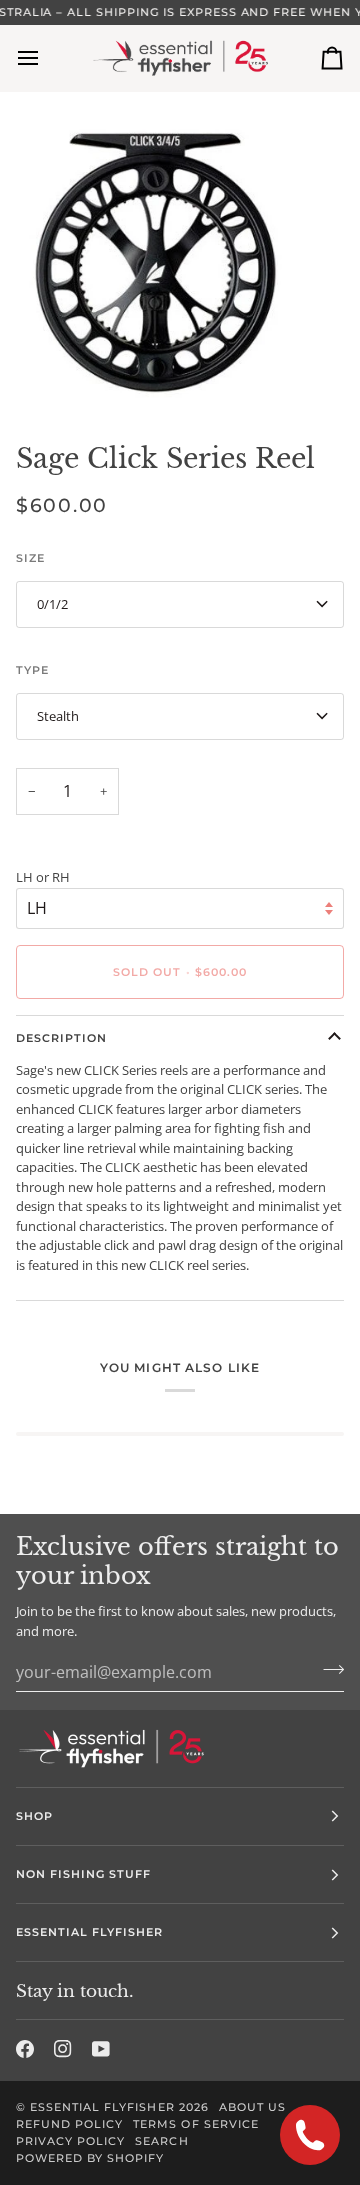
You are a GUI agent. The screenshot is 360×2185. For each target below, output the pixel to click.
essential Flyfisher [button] (90, 1932)
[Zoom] (37, 374)
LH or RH (43, 877)
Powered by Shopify (90, 2158)
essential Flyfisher (102, 2107)
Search (161, 2141)
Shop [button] (34, 1816)
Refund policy (69, 2124)
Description (61, 1038)
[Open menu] (46, 58)
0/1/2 (52, 604)
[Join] (327, 1669)
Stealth (58, 716)
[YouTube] (101, 2049)
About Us (252, 2107)
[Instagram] (63, 2049)
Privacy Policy (70, 2141)
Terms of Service (195, 2124)
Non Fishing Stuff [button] (83, 1874)
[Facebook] (25, 2049)
